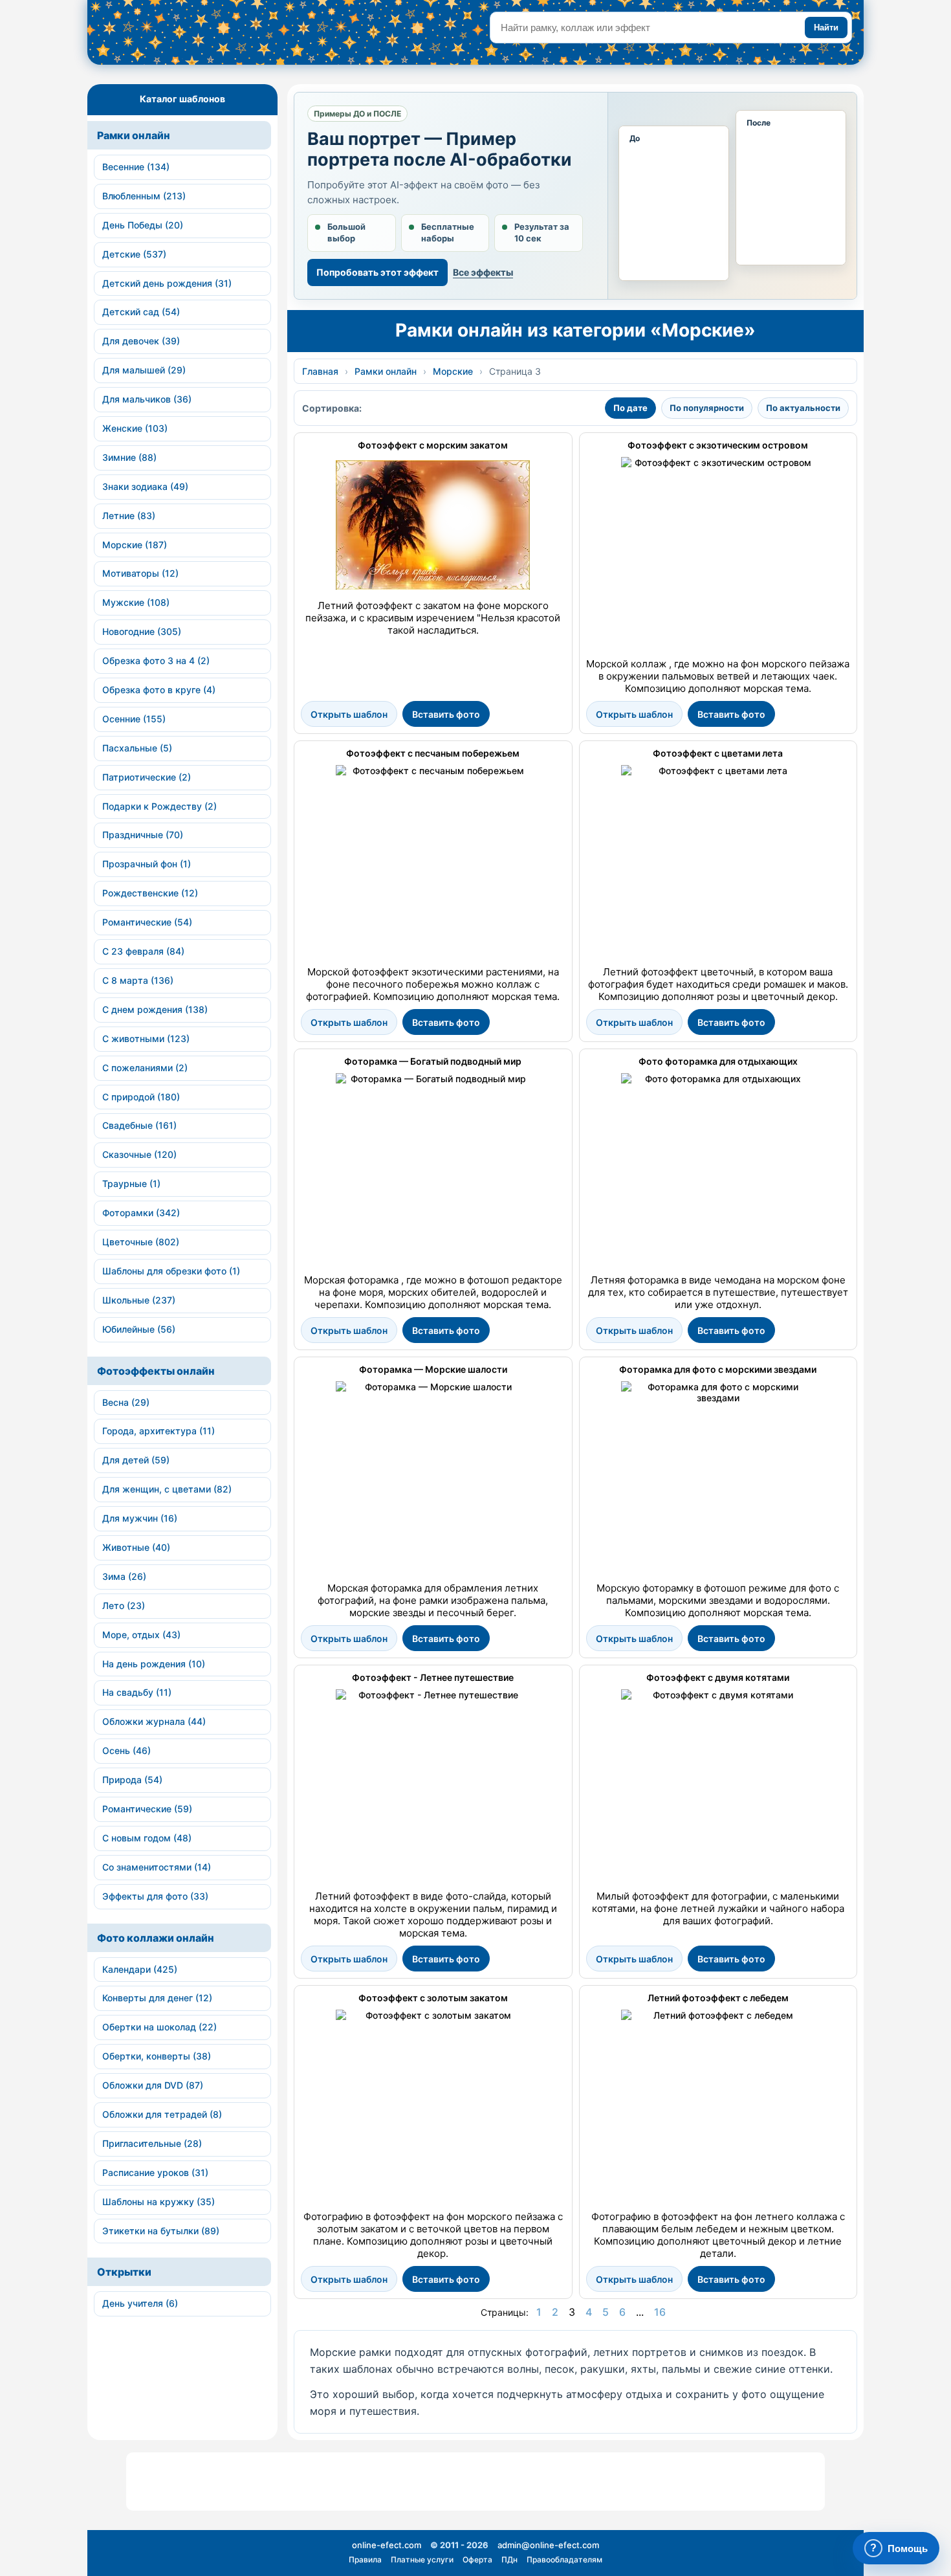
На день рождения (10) (154, 1664)
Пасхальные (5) (137, 748)
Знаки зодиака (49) (145, 486)
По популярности (707, 408)
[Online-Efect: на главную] (207, 37)
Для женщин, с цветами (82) (167, 1489)
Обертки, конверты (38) (157, 2056)
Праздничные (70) (143, 835)
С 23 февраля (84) (143, 951)
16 (660, 2312)
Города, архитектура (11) (158, 1431)
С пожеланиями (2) (145, 1068)
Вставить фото (446, 714)
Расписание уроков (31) (155, 2172)
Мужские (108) (136, 602)
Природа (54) (132, 1780)
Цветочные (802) (141, 1242)
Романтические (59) (147, 1809)
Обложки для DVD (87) (153, 2085)
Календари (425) (140, 1969)
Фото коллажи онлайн (156, 1938)
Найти (826, 28)
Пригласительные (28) (152, 2143)
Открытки (124, 2272)
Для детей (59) (136, 1460)
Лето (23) (124, 1605)
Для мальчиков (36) (147, 399)
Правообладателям (564, 2559)
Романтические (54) (147, 922)
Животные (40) (136, 1547)
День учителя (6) (140, 2303)
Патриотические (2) (147, 777)
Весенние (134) (136, 167)
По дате (630, 408)
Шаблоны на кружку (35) (158, 2202)
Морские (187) (135, 545)
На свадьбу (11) (137, 1692)
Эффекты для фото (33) (155, 1896)
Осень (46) (126, 1750)
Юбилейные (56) (139, 1329)
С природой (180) (141, 1097)
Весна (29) (126, 1402)
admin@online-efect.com (548, 2545)
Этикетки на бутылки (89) (161, 2231)
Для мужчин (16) (140, 1518)
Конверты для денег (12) (157, 1998)
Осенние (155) (134, 719)
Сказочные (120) (139, 1154)
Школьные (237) (139, 1300)
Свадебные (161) (139, 1125)
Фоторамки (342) (141, 1213)
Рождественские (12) (150, 893)
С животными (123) (146, 1038)
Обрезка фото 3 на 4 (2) (156, 661)
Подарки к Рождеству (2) (159, 806)
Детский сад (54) (141, 312)
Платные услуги (422, 2559)
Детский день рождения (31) (167, 283)
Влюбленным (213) (144, 196)
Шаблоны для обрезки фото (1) (171, 1271)
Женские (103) (135, 428)
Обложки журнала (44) (154, 1721)
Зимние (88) (129, 457)
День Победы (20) (143, 225)
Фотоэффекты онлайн (156, 1371)
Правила (365, 2559)
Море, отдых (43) (141, 1635)
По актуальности (803, 408)
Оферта (477, 2559)
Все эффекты (483, 272)
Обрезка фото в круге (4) (159, 690)
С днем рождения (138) (155, 1009)
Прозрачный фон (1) (147, 864)
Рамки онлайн (134, 135)
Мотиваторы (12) (140, 573)
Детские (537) (134, 254)
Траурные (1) (131, 1183)
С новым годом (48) (147, 1838)
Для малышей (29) (144, 370)
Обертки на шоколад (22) (159, 2027)
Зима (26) (124, 1576)
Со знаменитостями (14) (157, 1867)
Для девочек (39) (141, 341)
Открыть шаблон (349, 714)
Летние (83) (129, 516)
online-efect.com (387, 2545)
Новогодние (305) (142, 631)
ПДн (509, 2559)
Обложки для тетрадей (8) (162, 2114)
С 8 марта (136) (138, 980)
